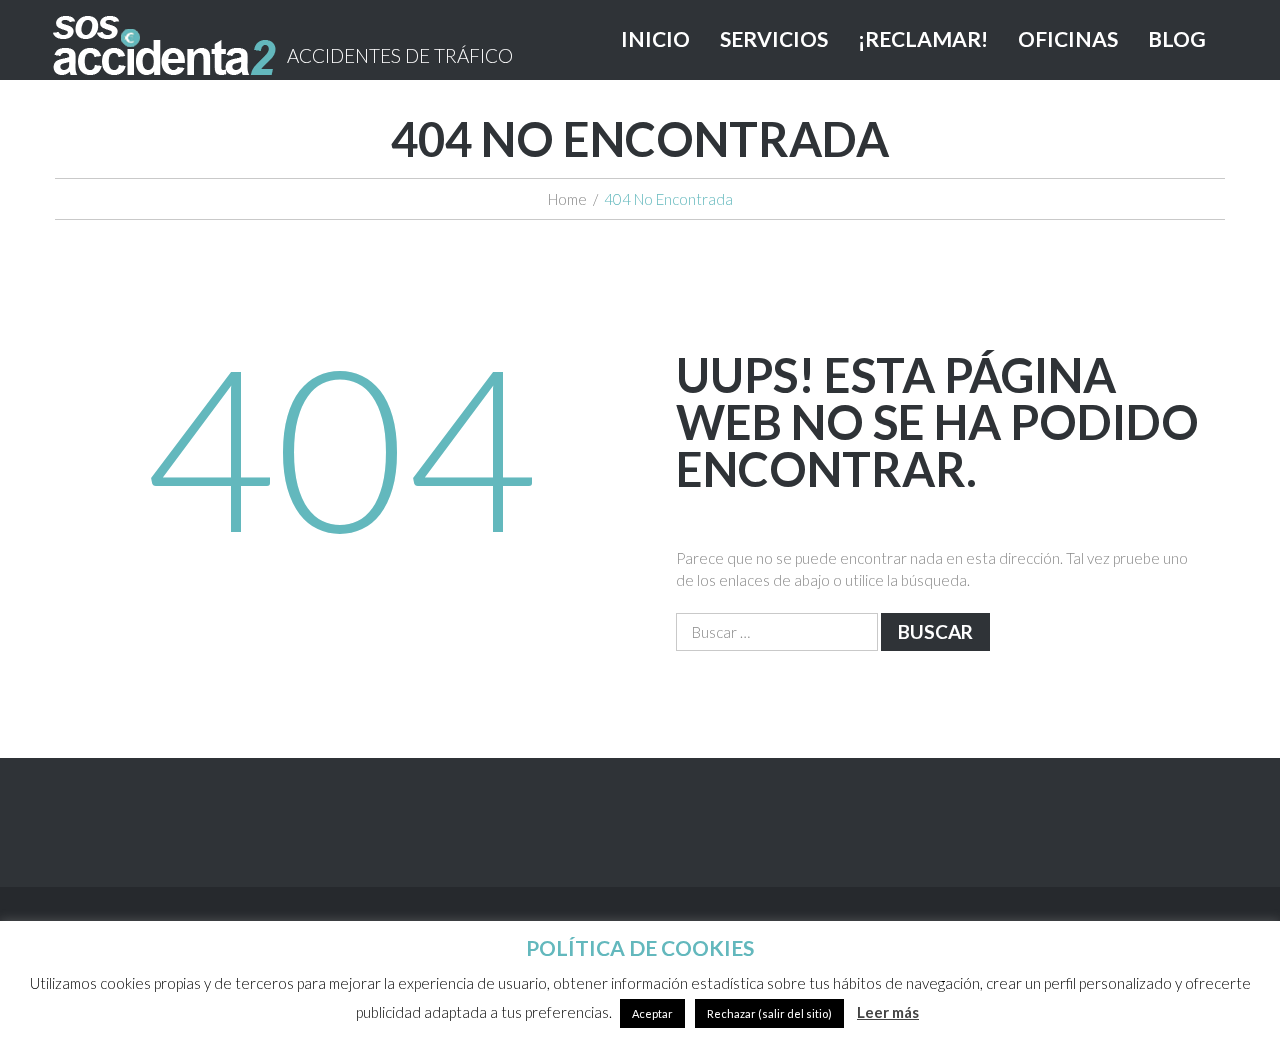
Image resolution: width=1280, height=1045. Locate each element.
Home (567, 199)
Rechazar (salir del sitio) (769, 1013)
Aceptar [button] (652, 1013)
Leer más (888, 1012)
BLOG (1177, 38)
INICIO (655, 38)
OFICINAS (1068, 38)
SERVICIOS (774, 38)
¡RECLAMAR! (923, 38)
